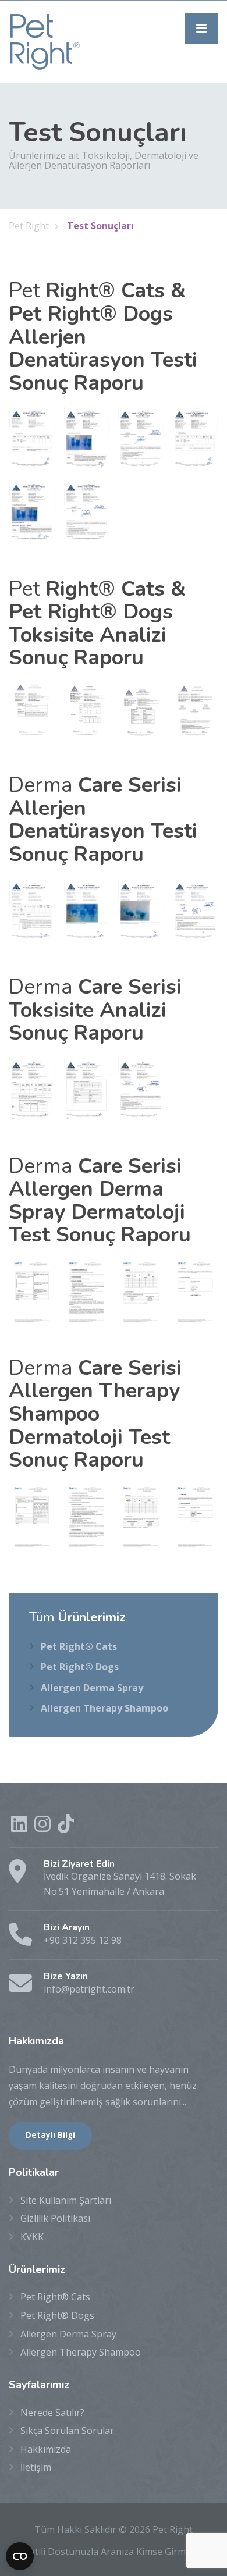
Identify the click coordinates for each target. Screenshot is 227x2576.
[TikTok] (66, 1827)
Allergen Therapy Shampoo (104, 1708)
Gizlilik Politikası (55, 2218)
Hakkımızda (46, 2449)
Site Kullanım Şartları (66, 2200)
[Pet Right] (45, 41)
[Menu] (201, 29)
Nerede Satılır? (52, 2413)
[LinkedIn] (20, 1827)
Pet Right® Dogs (80, 1667)
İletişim (36, 2467)
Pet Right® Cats (79, 1646)
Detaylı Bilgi (50, 2135)
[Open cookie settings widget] (20, 2556)
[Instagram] (44, 1827)
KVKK (32, 2237)
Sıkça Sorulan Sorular (67, 2431)
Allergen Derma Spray (92, 1688)
